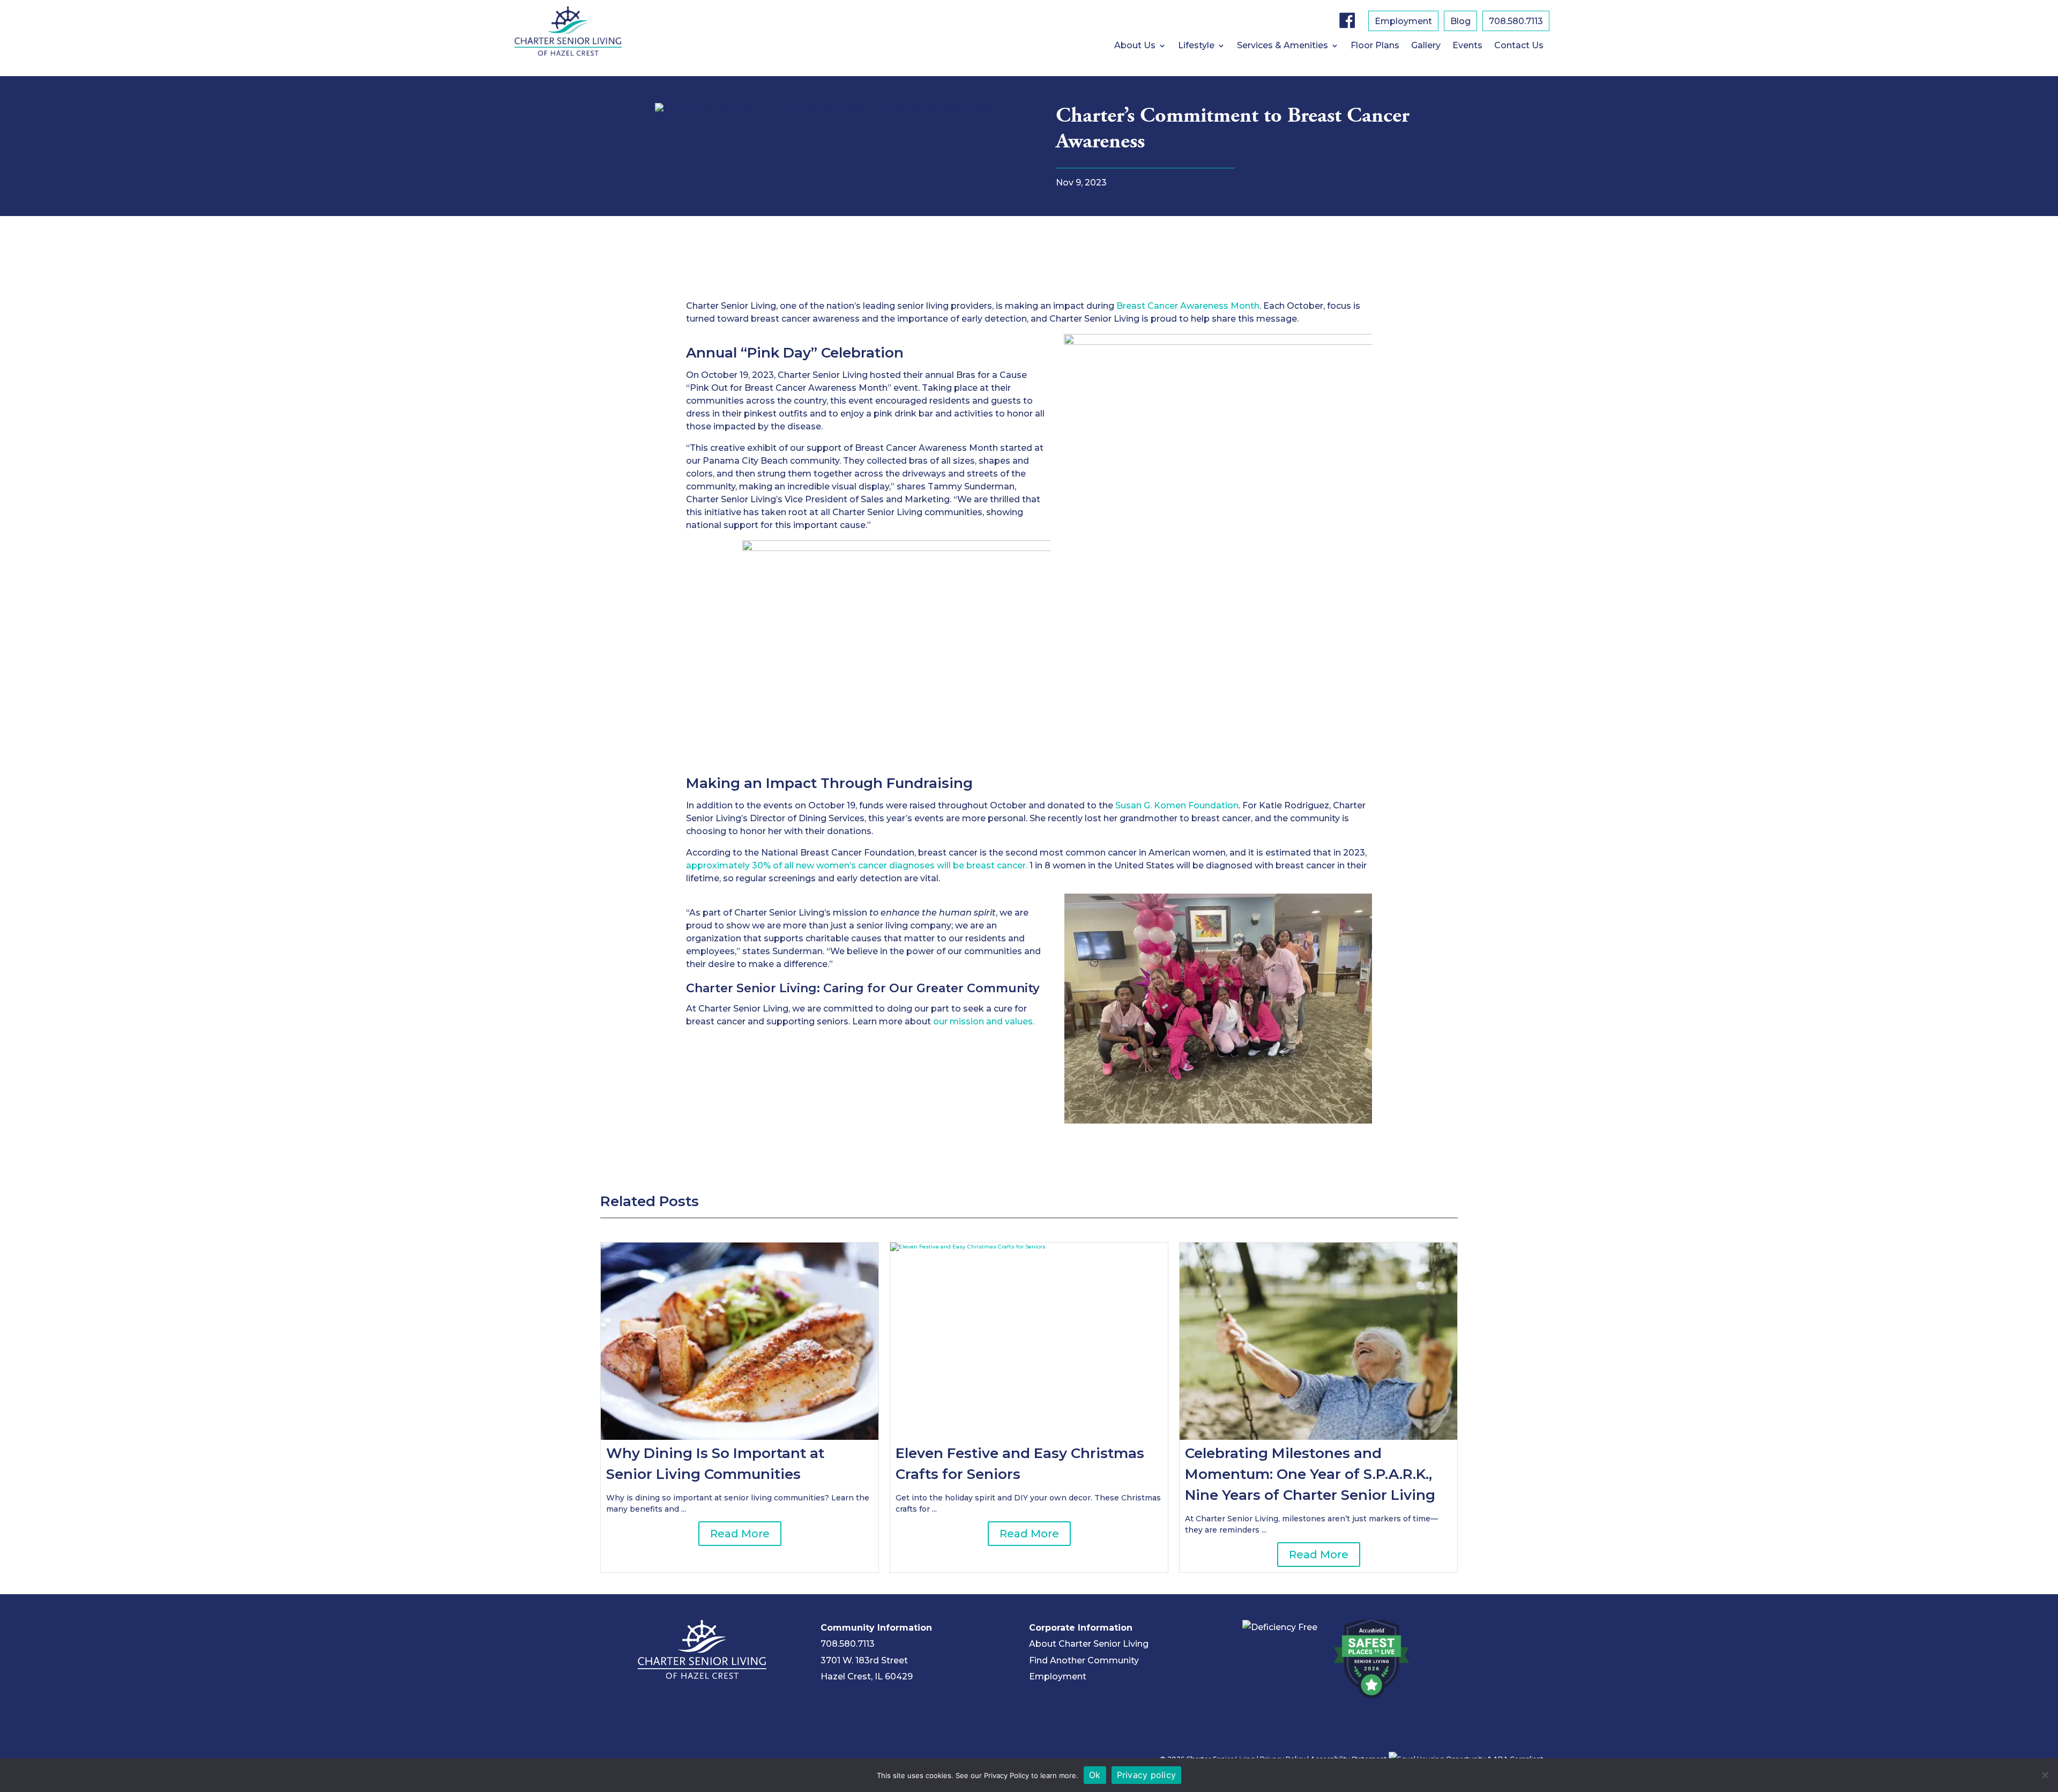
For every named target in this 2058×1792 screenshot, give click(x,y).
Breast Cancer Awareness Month (1188, 306)
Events (1467, 46)
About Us (1135, 46)
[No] (2045, 1775)
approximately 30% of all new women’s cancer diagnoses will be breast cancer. (857, 865)
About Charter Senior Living (1089, 1644)
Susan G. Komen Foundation (1177, 805)
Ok (1095, 1775)
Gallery (1426, 46)
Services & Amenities (1282, 46)
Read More (740, 1534)
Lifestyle (1196, 46)
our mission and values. (984, 1021)
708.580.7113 (1516, 22)
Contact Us (1519, 46)
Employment (1403, 22)
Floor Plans (1375, 46)
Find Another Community (1084, 1660)
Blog (1460, 22)
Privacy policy (1147, 1775)
